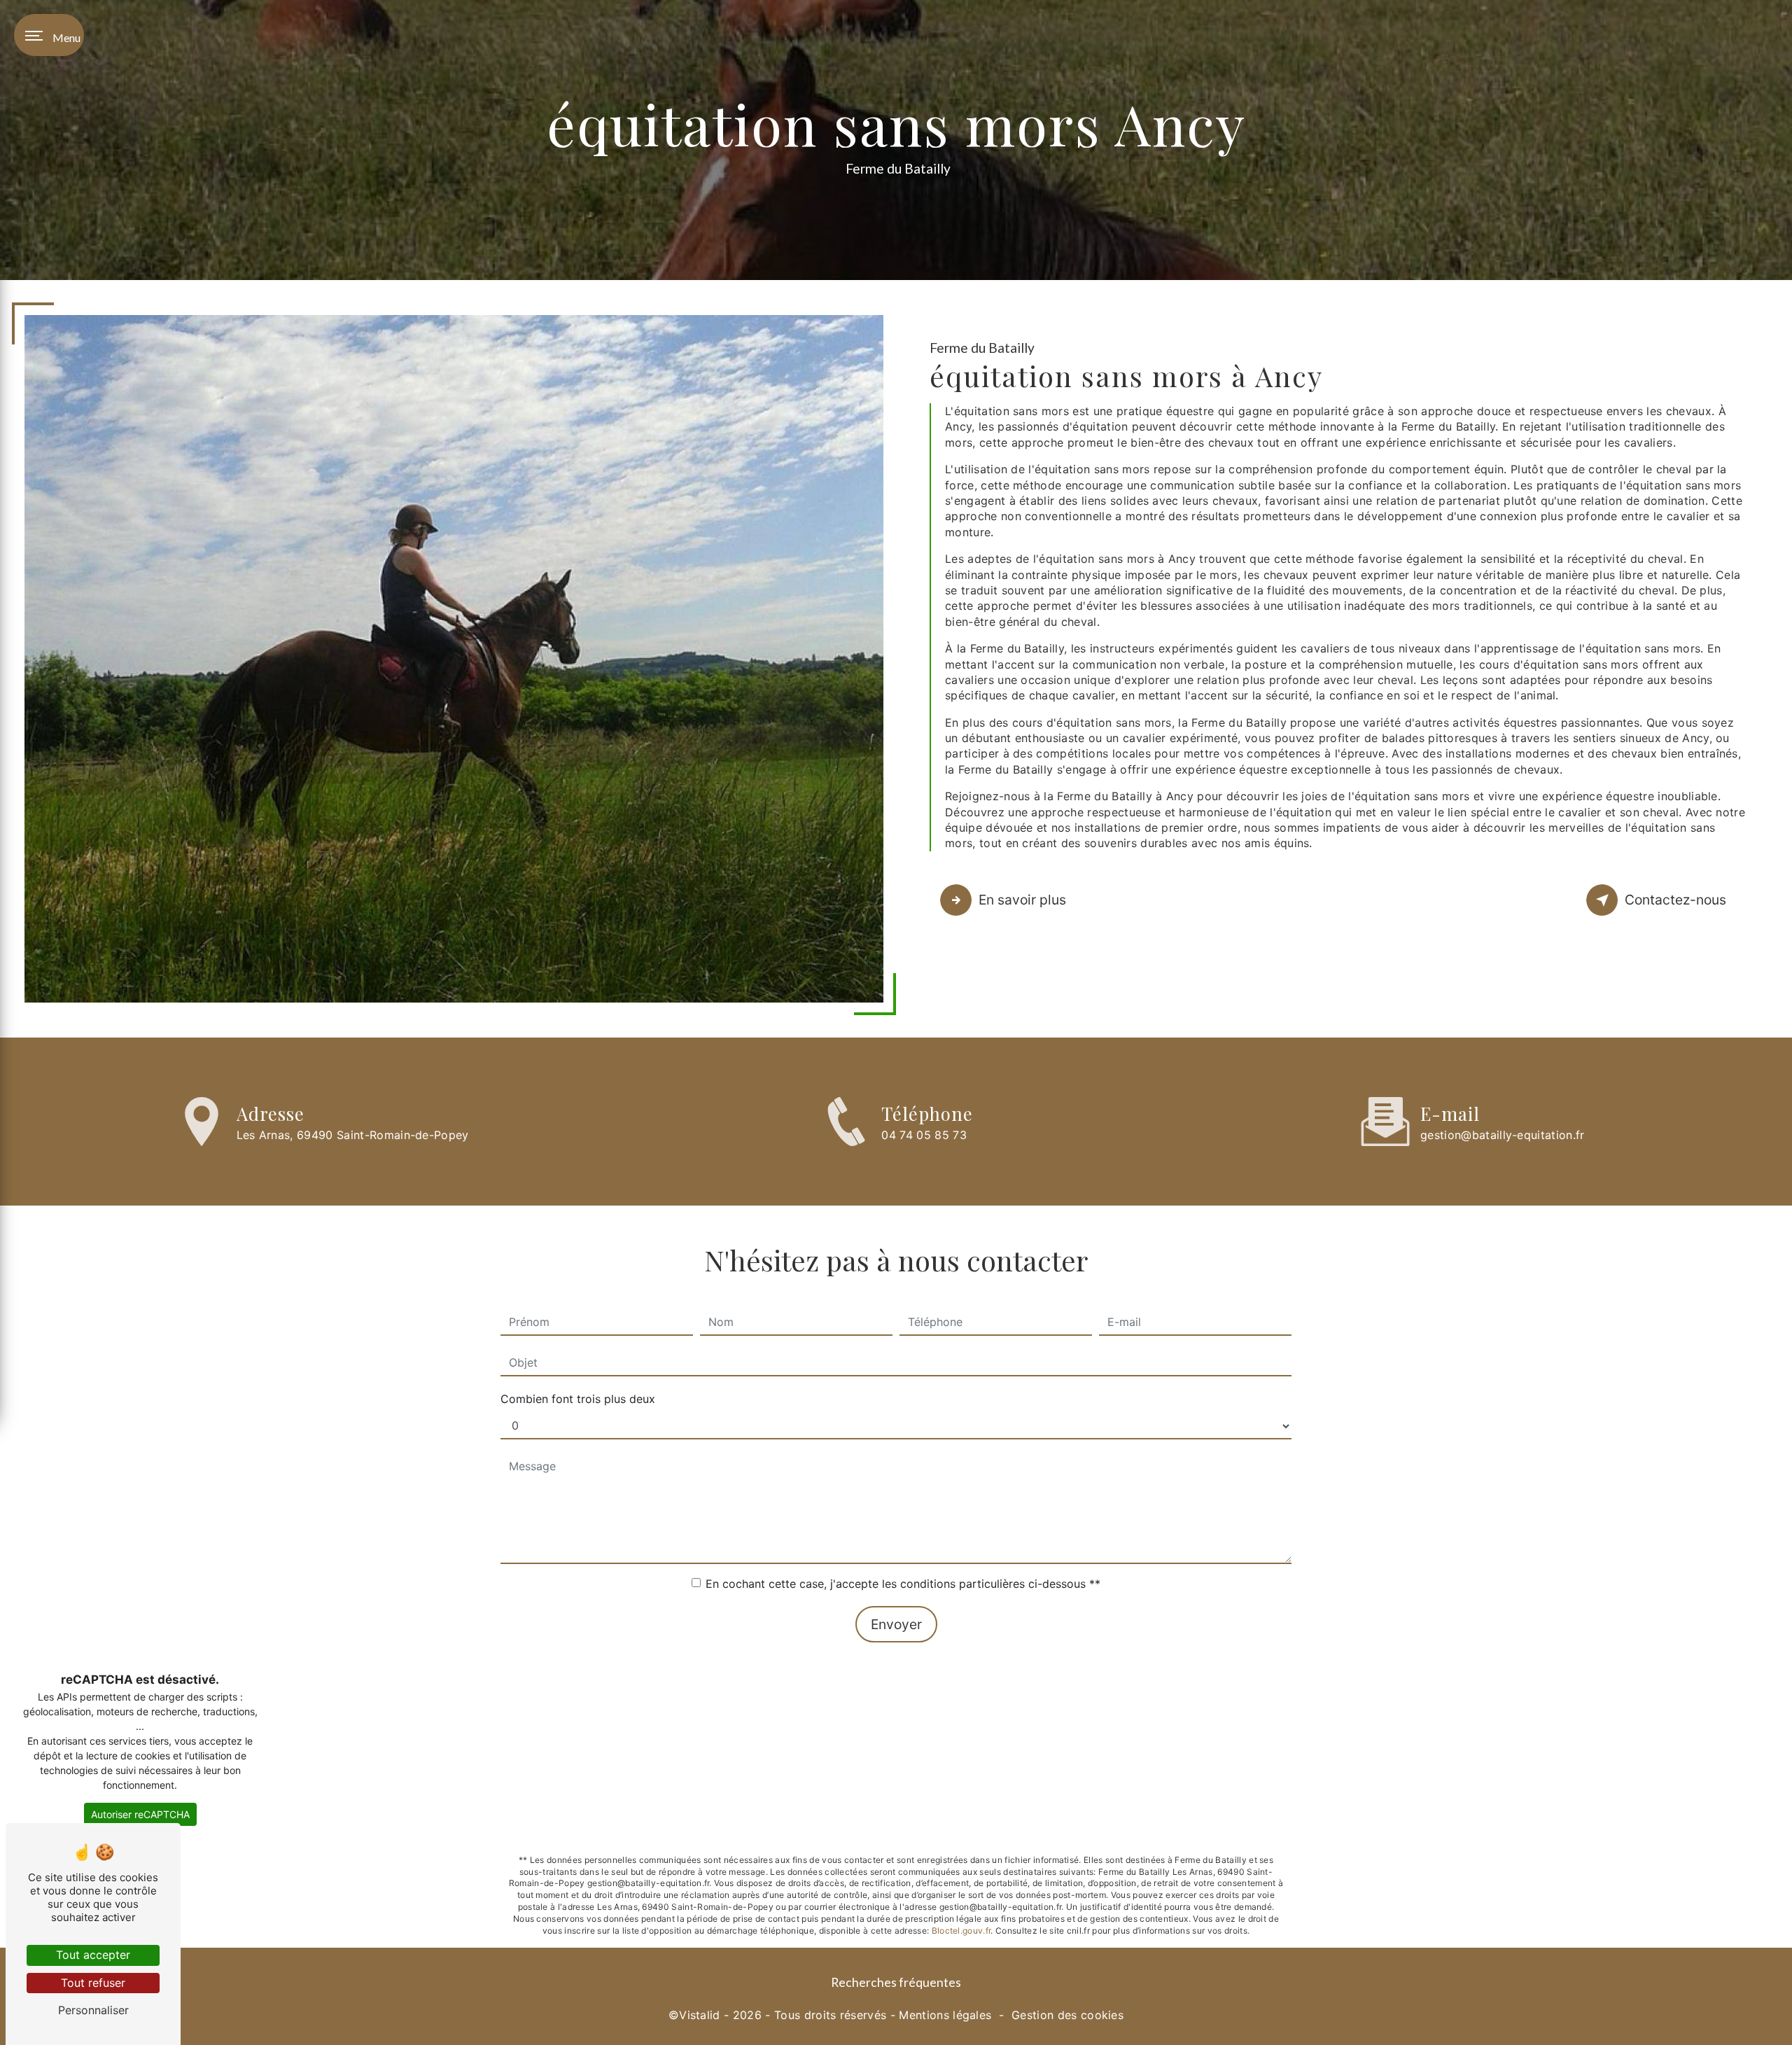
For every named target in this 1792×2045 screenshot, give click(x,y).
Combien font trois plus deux (578, 1399)
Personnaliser (93, 2010)
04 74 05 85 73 (924, 1135)
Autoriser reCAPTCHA (140, 1814)
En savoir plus (1022, 900)
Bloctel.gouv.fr (961, 1931)
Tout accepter (93, 1955)
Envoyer (896, 1624)
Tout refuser (93, 1983)
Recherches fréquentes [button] (896, 1982)
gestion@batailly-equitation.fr (1503, 1135)
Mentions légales (945, 2015)
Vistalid (700, 2015)
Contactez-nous (1675, 900)
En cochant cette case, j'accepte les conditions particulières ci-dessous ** (903, 1584)
